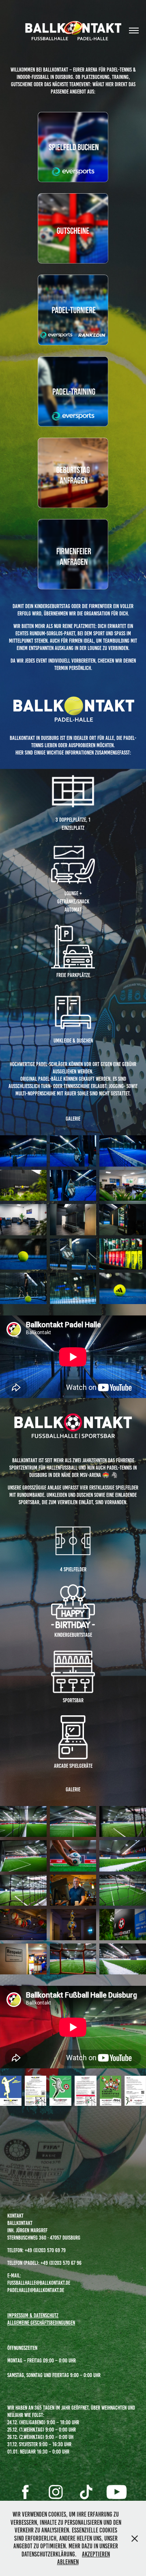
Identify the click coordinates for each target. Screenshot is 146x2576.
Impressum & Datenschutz (33, 2315)
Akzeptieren (96, 2554)
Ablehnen (68, 2562)
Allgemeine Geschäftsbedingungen (41, 2323)
